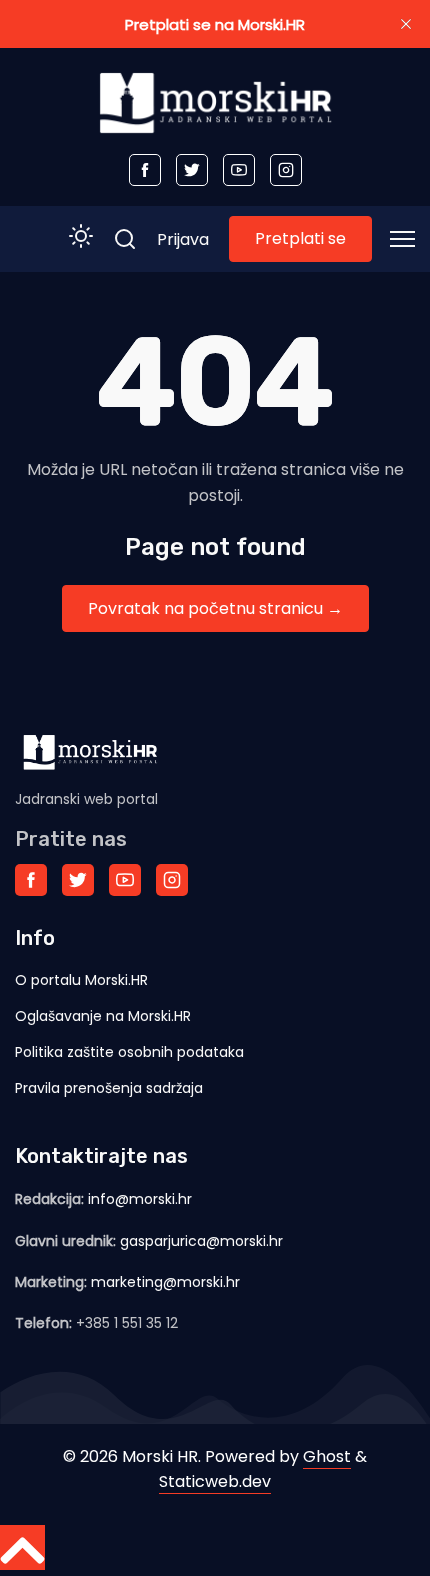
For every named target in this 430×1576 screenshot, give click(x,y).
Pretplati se (300, 238)
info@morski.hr (140, 1199)
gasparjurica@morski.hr (201, 1241)
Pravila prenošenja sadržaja (109, 1088)
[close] (406, 24)
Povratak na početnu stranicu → (215, 608)
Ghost (327, 1456)
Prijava (183, 239)
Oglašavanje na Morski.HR (103, 1016)
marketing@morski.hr (165, 1282)
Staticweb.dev (215, 1481)
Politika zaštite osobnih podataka (129, 1052)
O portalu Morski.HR (81, 980)
